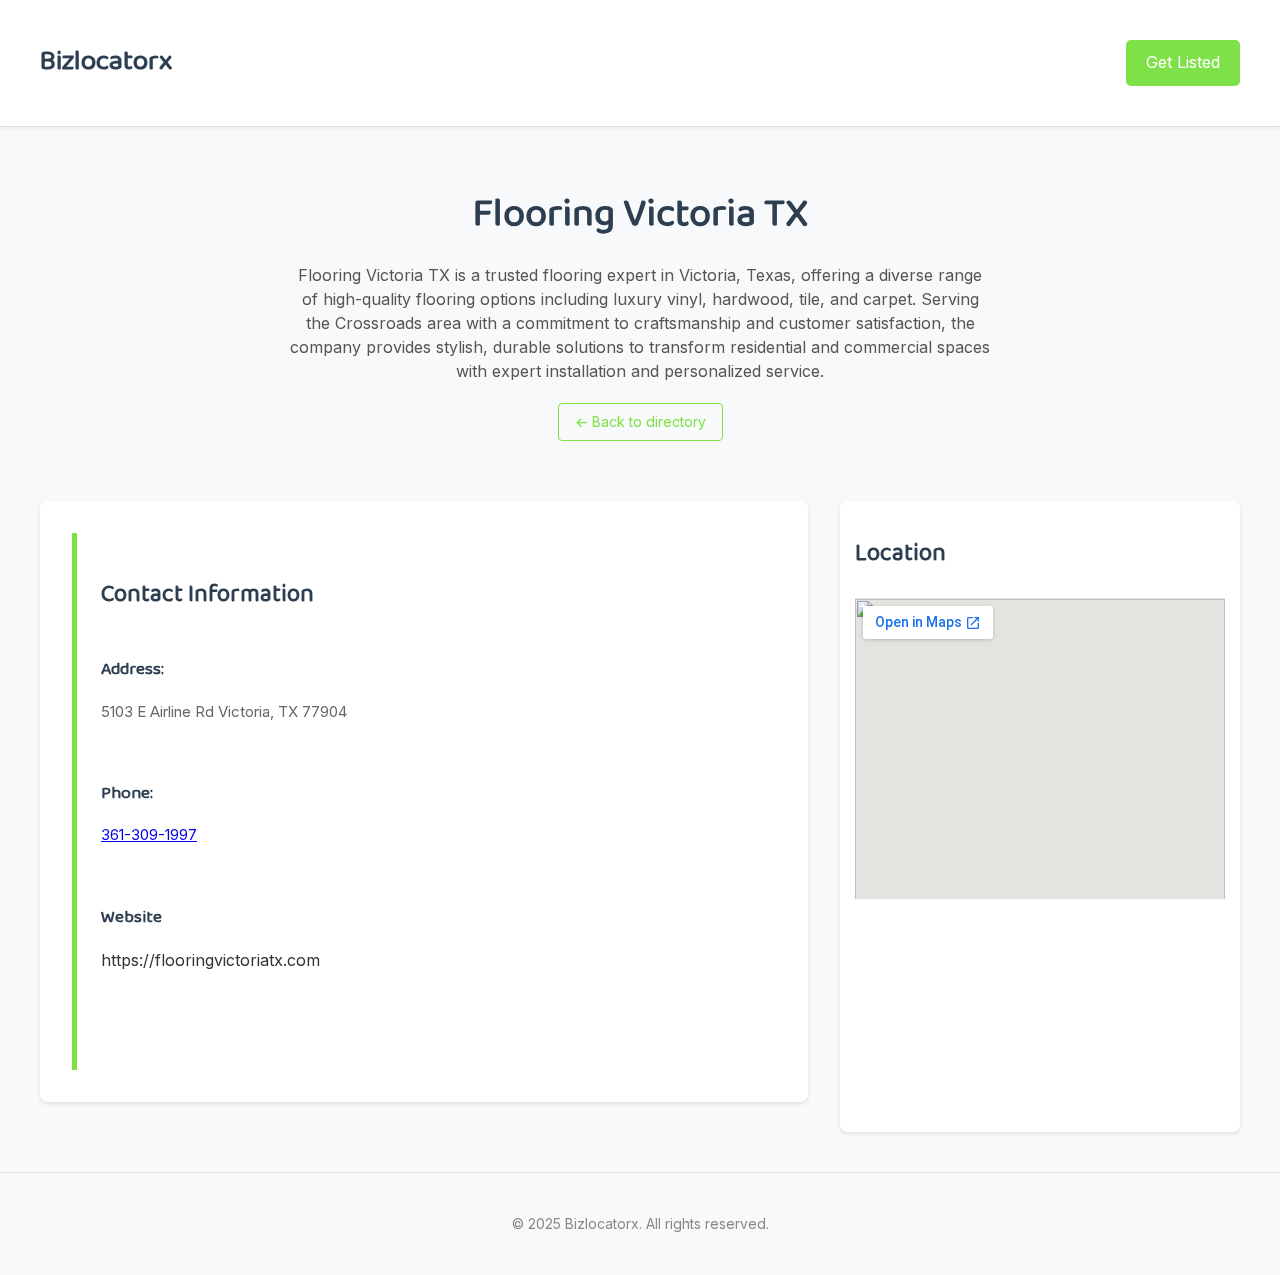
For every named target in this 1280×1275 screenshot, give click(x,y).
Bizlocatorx (106, 62)
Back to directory (640, 421)
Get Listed (1183, 62)
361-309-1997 (149, 834)
